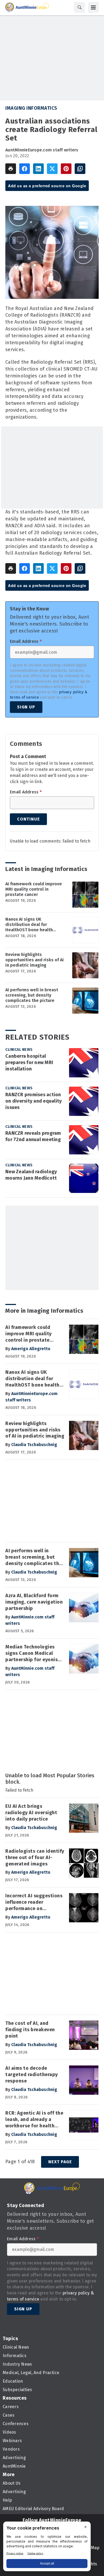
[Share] (25, 169)
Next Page (60, 2162)
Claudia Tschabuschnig (34, 1445)
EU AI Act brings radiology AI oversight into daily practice (31, 1813)
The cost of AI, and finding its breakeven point (30, 2030)
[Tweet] (52, 169)
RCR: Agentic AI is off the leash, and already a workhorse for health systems (34, 2120)
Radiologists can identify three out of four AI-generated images (35, 1857)
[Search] (79, 7)
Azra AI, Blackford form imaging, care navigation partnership (34, 1602)
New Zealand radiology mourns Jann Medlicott (31, 1175)
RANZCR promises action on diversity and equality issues (33, 1101)
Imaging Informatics (31, 108)
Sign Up (26, 707)
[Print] (11, 169)
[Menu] (93, 7)
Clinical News (19, 1050)
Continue (28, 819)
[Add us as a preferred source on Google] (80, 169)
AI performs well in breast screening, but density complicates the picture (32, 995)
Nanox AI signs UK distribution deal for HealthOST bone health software (29, 925)
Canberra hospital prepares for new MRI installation (29, 1062)
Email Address (26, 641)
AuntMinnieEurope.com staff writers (42, 150)
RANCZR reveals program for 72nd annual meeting (33, 1136)
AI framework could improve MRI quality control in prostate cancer (34, 889)
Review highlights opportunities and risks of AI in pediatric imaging (35, 960)
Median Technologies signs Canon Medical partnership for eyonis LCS (31, 1653)
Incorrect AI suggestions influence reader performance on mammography (34, 1902)
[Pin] (66, 169)
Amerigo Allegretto (31, 1349)
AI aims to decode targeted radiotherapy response (32, 2075)
